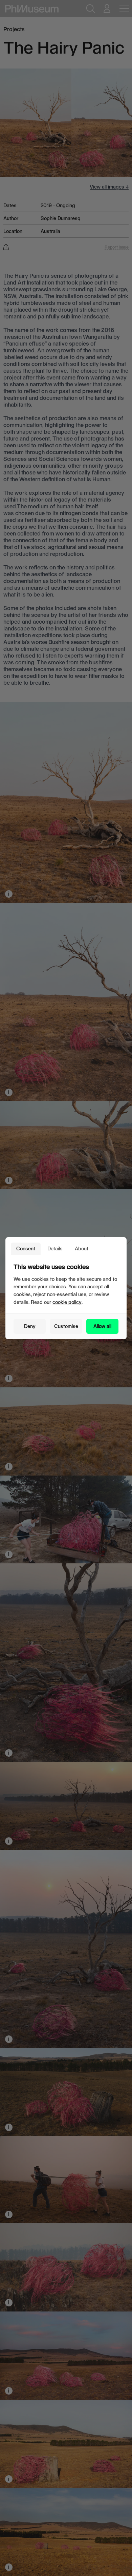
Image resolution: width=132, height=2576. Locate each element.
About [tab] (82, 1248)
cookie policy (67, 1302)
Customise (66, 1326)
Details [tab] (55, 1248)
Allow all (102, 1326)
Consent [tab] (26, 1248)
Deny (30, 1326)
